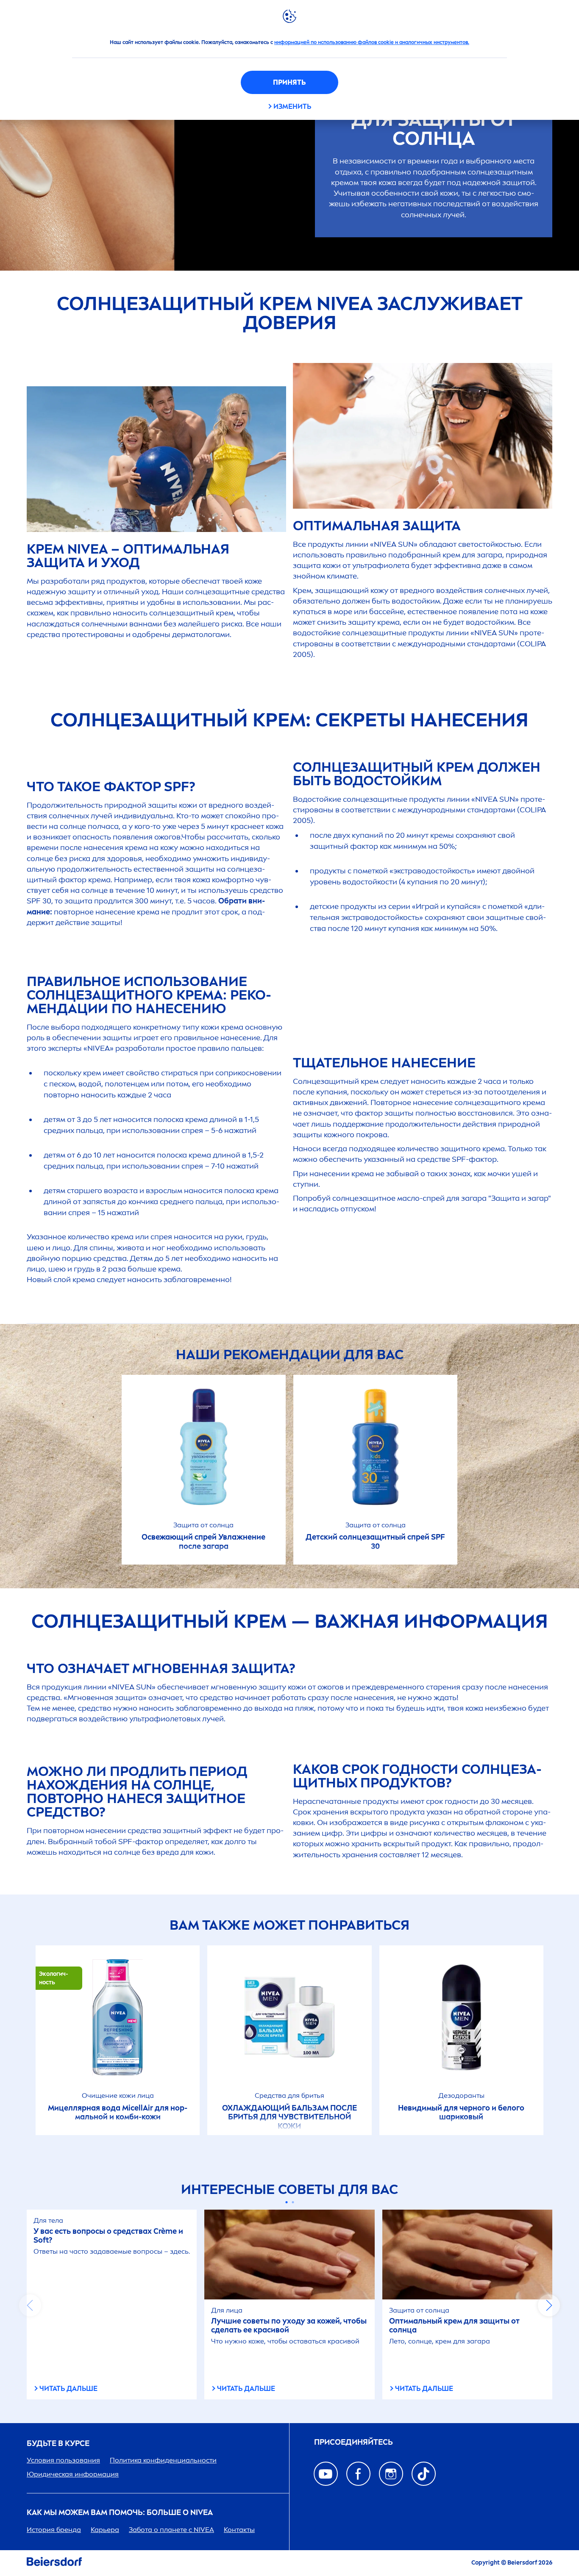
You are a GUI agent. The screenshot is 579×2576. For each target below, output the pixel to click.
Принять (289, 82)
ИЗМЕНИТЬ (292, 107)
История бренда (54, 2530)
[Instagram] (391, 2474)
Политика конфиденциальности (163, 2460)
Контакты (239, 2530)
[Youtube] (326, 2474)
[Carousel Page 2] (293, 2202)
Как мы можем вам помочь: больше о (120, 2513)
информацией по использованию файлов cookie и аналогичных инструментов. (372, 42)
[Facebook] (358, 2474)
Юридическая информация (73, 2474)
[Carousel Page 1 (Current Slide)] (286, 2202)
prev (30, 2305)
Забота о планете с (171, 2530)
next (549, 2305)
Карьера (105, 2530)
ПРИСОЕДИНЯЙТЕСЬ (354, 2442)
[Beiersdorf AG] (54, 2563)
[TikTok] (424, 2474)
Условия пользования (63, 2460)
